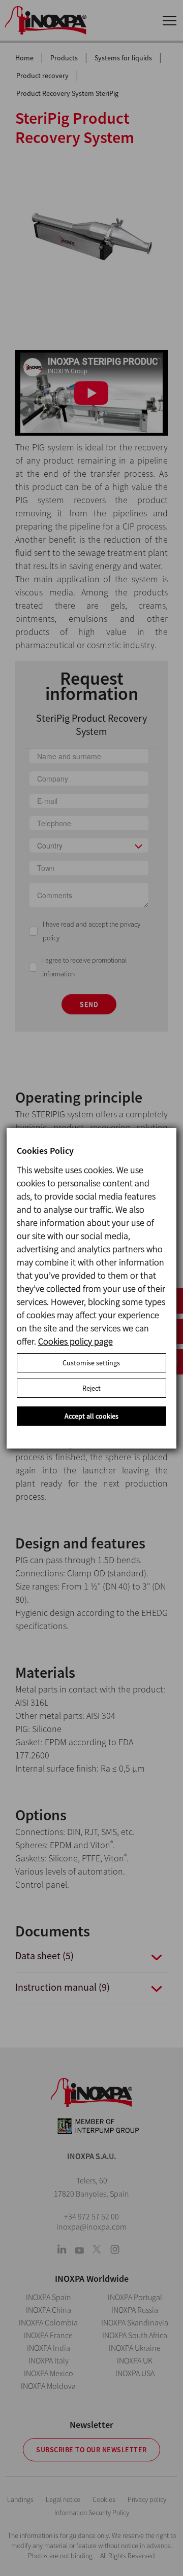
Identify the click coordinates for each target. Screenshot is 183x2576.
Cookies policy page (75, 1341)
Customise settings (91, 1363)
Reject (91, 1388)
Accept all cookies (91, 1416)
